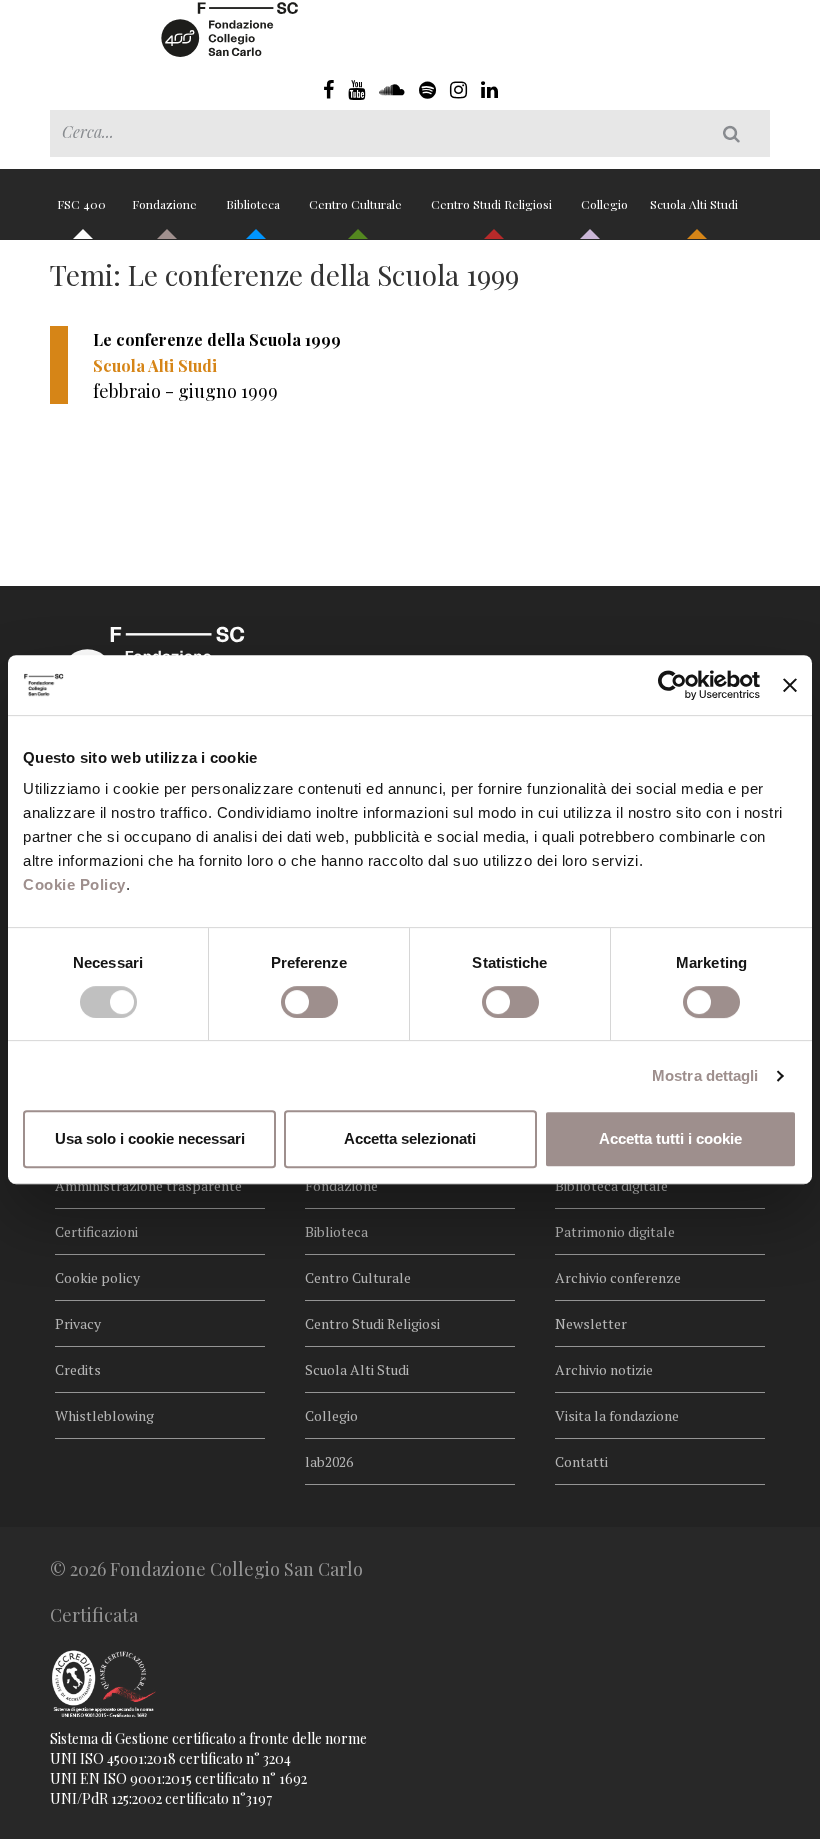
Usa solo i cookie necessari (150, 1138)
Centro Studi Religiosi (493, 204)
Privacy (78, 1323)
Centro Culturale (357, 204)
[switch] (309, 1002)
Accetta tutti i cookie (670, 1138)
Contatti (581, 1461)
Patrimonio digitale (615, 1231)
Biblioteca (254, 204)
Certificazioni (96, 1231)
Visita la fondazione (617, 1415)
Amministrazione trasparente (148, 1185)
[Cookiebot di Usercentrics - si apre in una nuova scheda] (672, 685)
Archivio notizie (604, 1369)
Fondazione (166, 204)
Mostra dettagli (705, 1075)
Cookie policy (97, 1277)
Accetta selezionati (410, 1138)
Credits (78, 1369)
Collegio (604, 204)
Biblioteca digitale (611, 1185)
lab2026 (329, 1461)
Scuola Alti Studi (695, 204)
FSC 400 (81, 204)
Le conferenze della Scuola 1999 (217, 339)
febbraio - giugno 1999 (185, 391)
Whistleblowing (104, 1415)
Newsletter (591, 1323)
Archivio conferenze (618, 1277)
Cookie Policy (74, 884)
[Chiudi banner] (790, 685)
